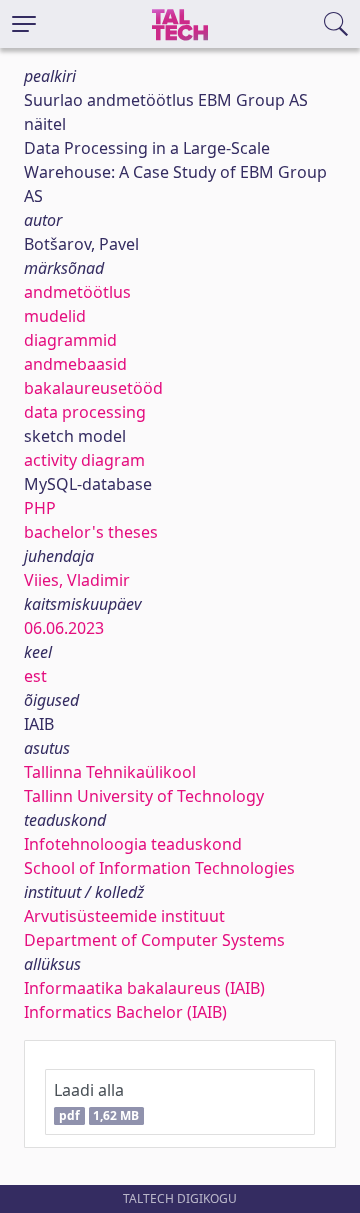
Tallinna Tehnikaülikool (110, 772)
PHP (40, 508)
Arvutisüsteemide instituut (124, 916)
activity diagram (84, 460)
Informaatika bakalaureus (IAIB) (144, 988)
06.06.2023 (64, 628)
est (35, 676)
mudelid (55, 316)
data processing (85, 412)
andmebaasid (75, 364)
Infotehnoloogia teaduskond (133, 844)
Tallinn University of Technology (144, 796)
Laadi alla (96, 1101)
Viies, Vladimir (77, 580)
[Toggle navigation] (24, 24)
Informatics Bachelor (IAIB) (125, 1012)
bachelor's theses (91, 532)
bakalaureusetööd (93, 388)
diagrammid (70, 340)
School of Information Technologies (159, 868)
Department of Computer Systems (154, 940)
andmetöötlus (77, 292)
